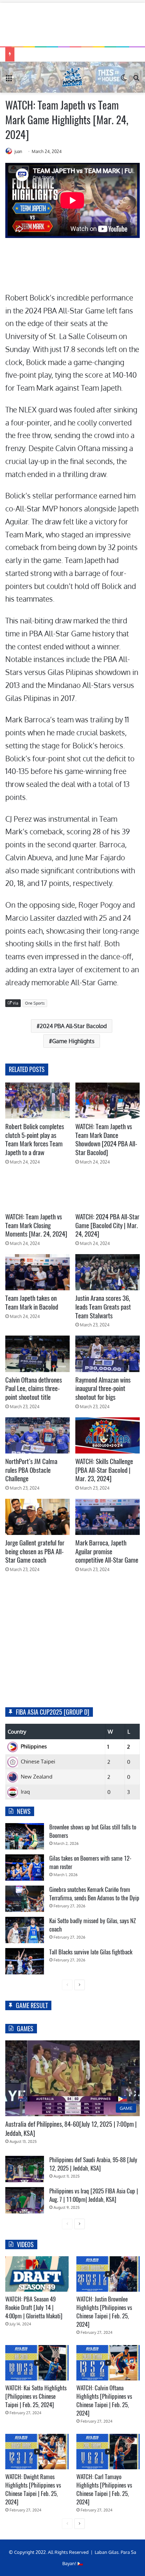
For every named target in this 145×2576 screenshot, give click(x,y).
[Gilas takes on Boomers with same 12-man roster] (25, 1868)
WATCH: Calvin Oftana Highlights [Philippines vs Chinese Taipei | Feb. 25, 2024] (104, 2400)
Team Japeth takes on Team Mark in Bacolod (32, 1302)
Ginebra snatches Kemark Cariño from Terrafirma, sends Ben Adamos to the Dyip (94, 1894)
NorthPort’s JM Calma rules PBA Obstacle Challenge (31, 1470)
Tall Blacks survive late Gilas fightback (91, 1952)
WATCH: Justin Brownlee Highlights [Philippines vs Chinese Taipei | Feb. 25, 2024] (104, 2312)
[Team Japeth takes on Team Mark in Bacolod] (37, 1272)
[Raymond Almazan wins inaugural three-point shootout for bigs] (108, 1354)
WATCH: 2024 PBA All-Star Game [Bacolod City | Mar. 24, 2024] (107, 1225)
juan (18, 151)
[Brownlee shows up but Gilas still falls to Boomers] (25, 1836)
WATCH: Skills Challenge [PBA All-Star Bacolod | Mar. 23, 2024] (104, 1470)
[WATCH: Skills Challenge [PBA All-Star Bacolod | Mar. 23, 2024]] (108, 1435)
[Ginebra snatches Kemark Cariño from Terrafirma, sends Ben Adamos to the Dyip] (25, 1899)
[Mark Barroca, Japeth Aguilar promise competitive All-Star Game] (108, 1517)
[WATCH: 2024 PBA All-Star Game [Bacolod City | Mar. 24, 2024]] (108, 1191)
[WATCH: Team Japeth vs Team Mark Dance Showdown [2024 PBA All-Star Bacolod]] (108, 1101)
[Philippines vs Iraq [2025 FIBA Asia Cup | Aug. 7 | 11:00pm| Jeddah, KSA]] (25, 2200)
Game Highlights (73, 1041)
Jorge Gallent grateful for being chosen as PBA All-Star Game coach (35, 1551)
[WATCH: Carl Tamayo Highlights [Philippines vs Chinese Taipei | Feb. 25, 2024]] (108, 2452)
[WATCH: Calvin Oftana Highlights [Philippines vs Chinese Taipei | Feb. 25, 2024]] (108, 2363)
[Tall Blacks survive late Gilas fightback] (25, 1961)
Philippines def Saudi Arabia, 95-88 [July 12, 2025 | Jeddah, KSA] (93, 2164)
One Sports (35, 1003)
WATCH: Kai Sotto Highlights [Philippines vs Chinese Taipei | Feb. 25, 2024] (36, 2396)
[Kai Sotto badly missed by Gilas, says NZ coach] (25, 1930)
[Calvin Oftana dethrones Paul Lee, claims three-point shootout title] (37, 1354)
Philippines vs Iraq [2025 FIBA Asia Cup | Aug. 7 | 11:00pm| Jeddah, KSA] (94, 2195)
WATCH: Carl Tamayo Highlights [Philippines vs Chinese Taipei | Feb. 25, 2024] (104, 2489)
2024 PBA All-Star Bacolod (73, 1026)
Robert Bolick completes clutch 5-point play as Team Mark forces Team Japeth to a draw (35, 1139)
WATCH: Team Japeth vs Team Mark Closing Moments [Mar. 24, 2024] (36, 1225)
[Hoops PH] (72, 77)
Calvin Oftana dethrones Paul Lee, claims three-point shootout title (34, 1388)
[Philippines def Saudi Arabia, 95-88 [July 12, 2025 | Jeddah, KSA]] (25, 2169)
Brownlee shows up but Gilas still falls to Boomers (93, 1831)
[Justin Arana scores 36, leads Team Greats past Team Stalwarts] (108, 1272)
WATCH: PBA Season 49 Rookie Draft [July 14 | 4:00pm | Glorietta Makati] (34, 2307)
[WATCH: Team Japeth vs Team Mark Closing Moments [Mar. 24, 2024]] (37, 1191)
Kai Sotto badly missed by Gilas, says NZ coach (93, 1925)
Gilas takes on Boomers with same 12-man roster (90, 1862)
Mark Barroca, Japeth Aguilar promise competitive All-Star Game (107, 1551)
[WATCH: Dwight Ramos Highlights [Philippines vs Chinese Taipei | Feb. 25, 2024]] (37, 2452)
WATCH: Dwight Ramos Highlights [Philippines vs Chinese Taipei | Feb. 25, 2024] (33, 2489)
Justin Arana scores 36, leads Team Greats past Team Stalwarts (103, 1307)
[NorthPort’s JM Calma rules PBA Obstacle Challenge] (37, 1435)
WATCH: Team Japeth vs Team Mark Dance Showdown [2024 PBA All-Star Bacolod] (106, 1139)
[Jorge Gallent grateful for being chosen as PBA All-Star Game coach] (37, 1517)
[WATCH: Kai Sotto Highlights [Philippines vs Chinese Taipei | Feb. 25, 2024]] (37, 2363)
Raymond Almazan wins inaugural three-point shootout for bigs (103, 1388)
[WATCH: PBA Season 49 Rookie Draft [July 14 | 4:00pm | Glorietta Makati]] (37, 2274)
